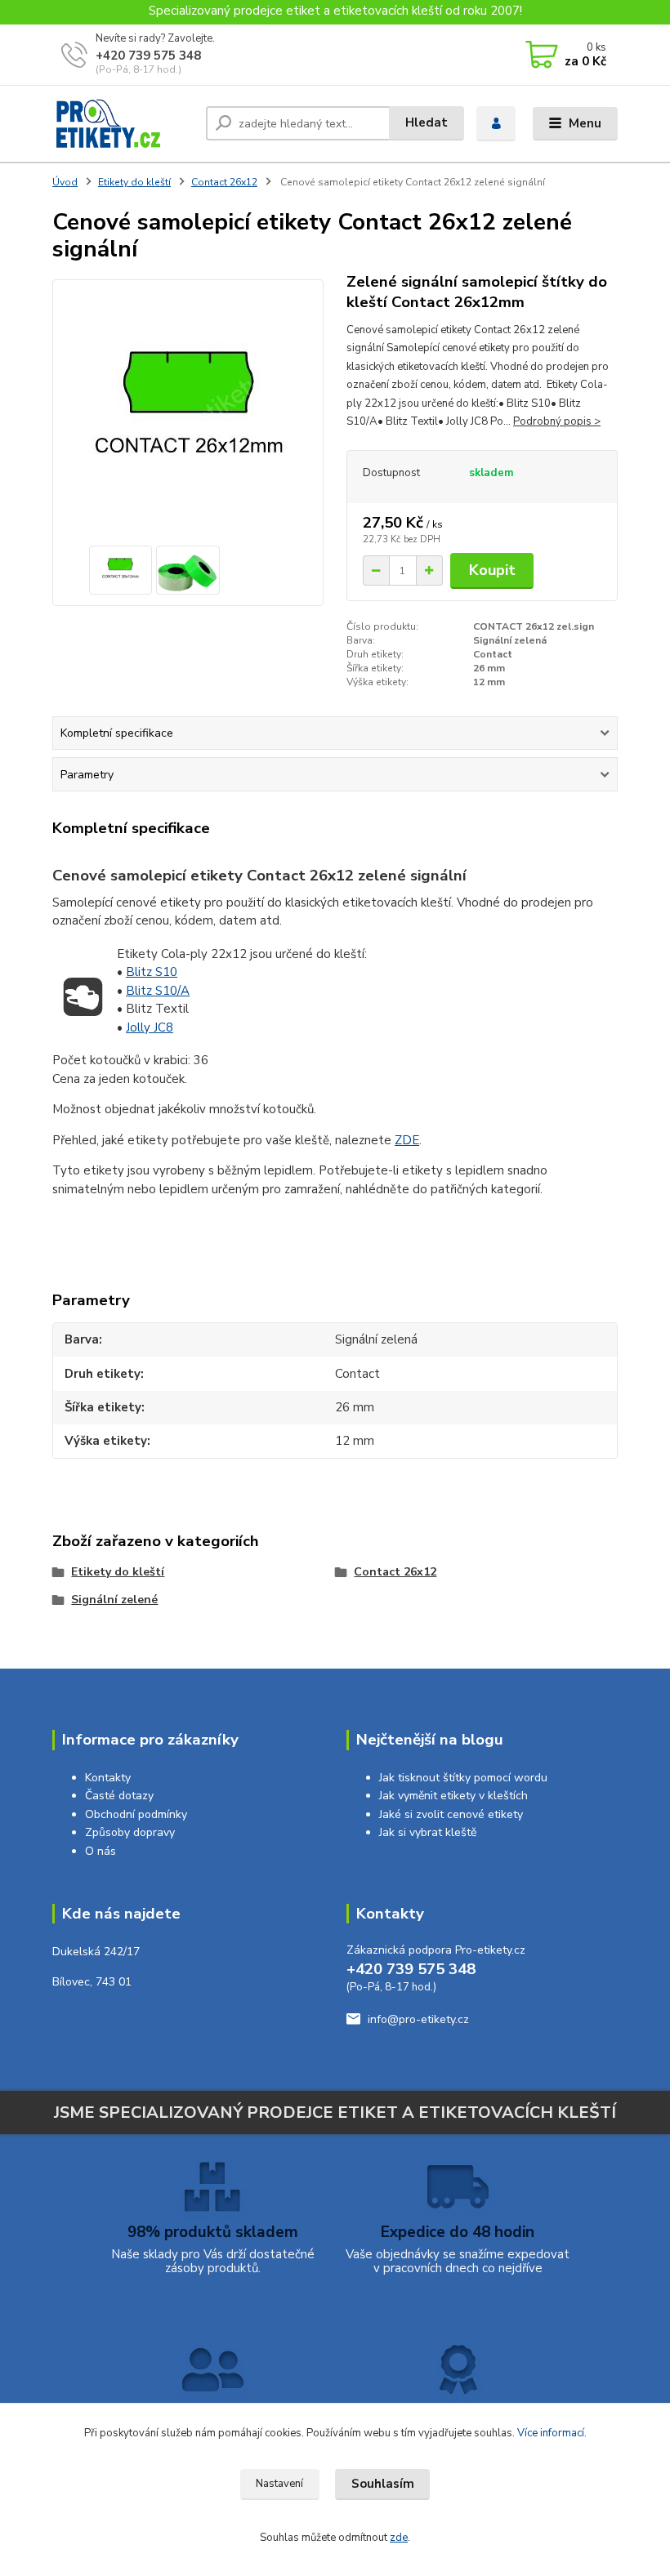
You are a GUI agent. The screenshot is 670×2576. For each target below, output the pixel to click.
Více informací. (552, 2433)
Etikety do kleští (134, 182)
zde (399, 2538)
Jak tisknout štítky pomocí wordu (463, 1778)
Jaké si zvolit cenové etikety (451, 1814)
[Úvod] (123, 124)
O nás (100, 1851)
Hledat (427, 123)
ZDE (407, 1140)
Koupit (492, 570)
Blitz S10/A (158, 991)
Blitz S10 (152, 972)
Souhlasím (383, 2484)
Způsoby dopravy (130, 1832)
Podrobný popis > (557, 421)
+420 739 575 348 (148, 56)
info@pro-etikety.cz (418, 2019)
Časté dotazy (119, 1796)
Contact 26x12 (224, 182)
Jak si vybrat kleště (428, 1832)
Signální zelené (114, 1600)
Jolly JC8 (150, 1027)
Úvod (65, 182)
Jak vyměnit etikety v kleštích (453, 1796)
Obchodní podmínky (136, 1814)
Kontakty (108, 1778)
